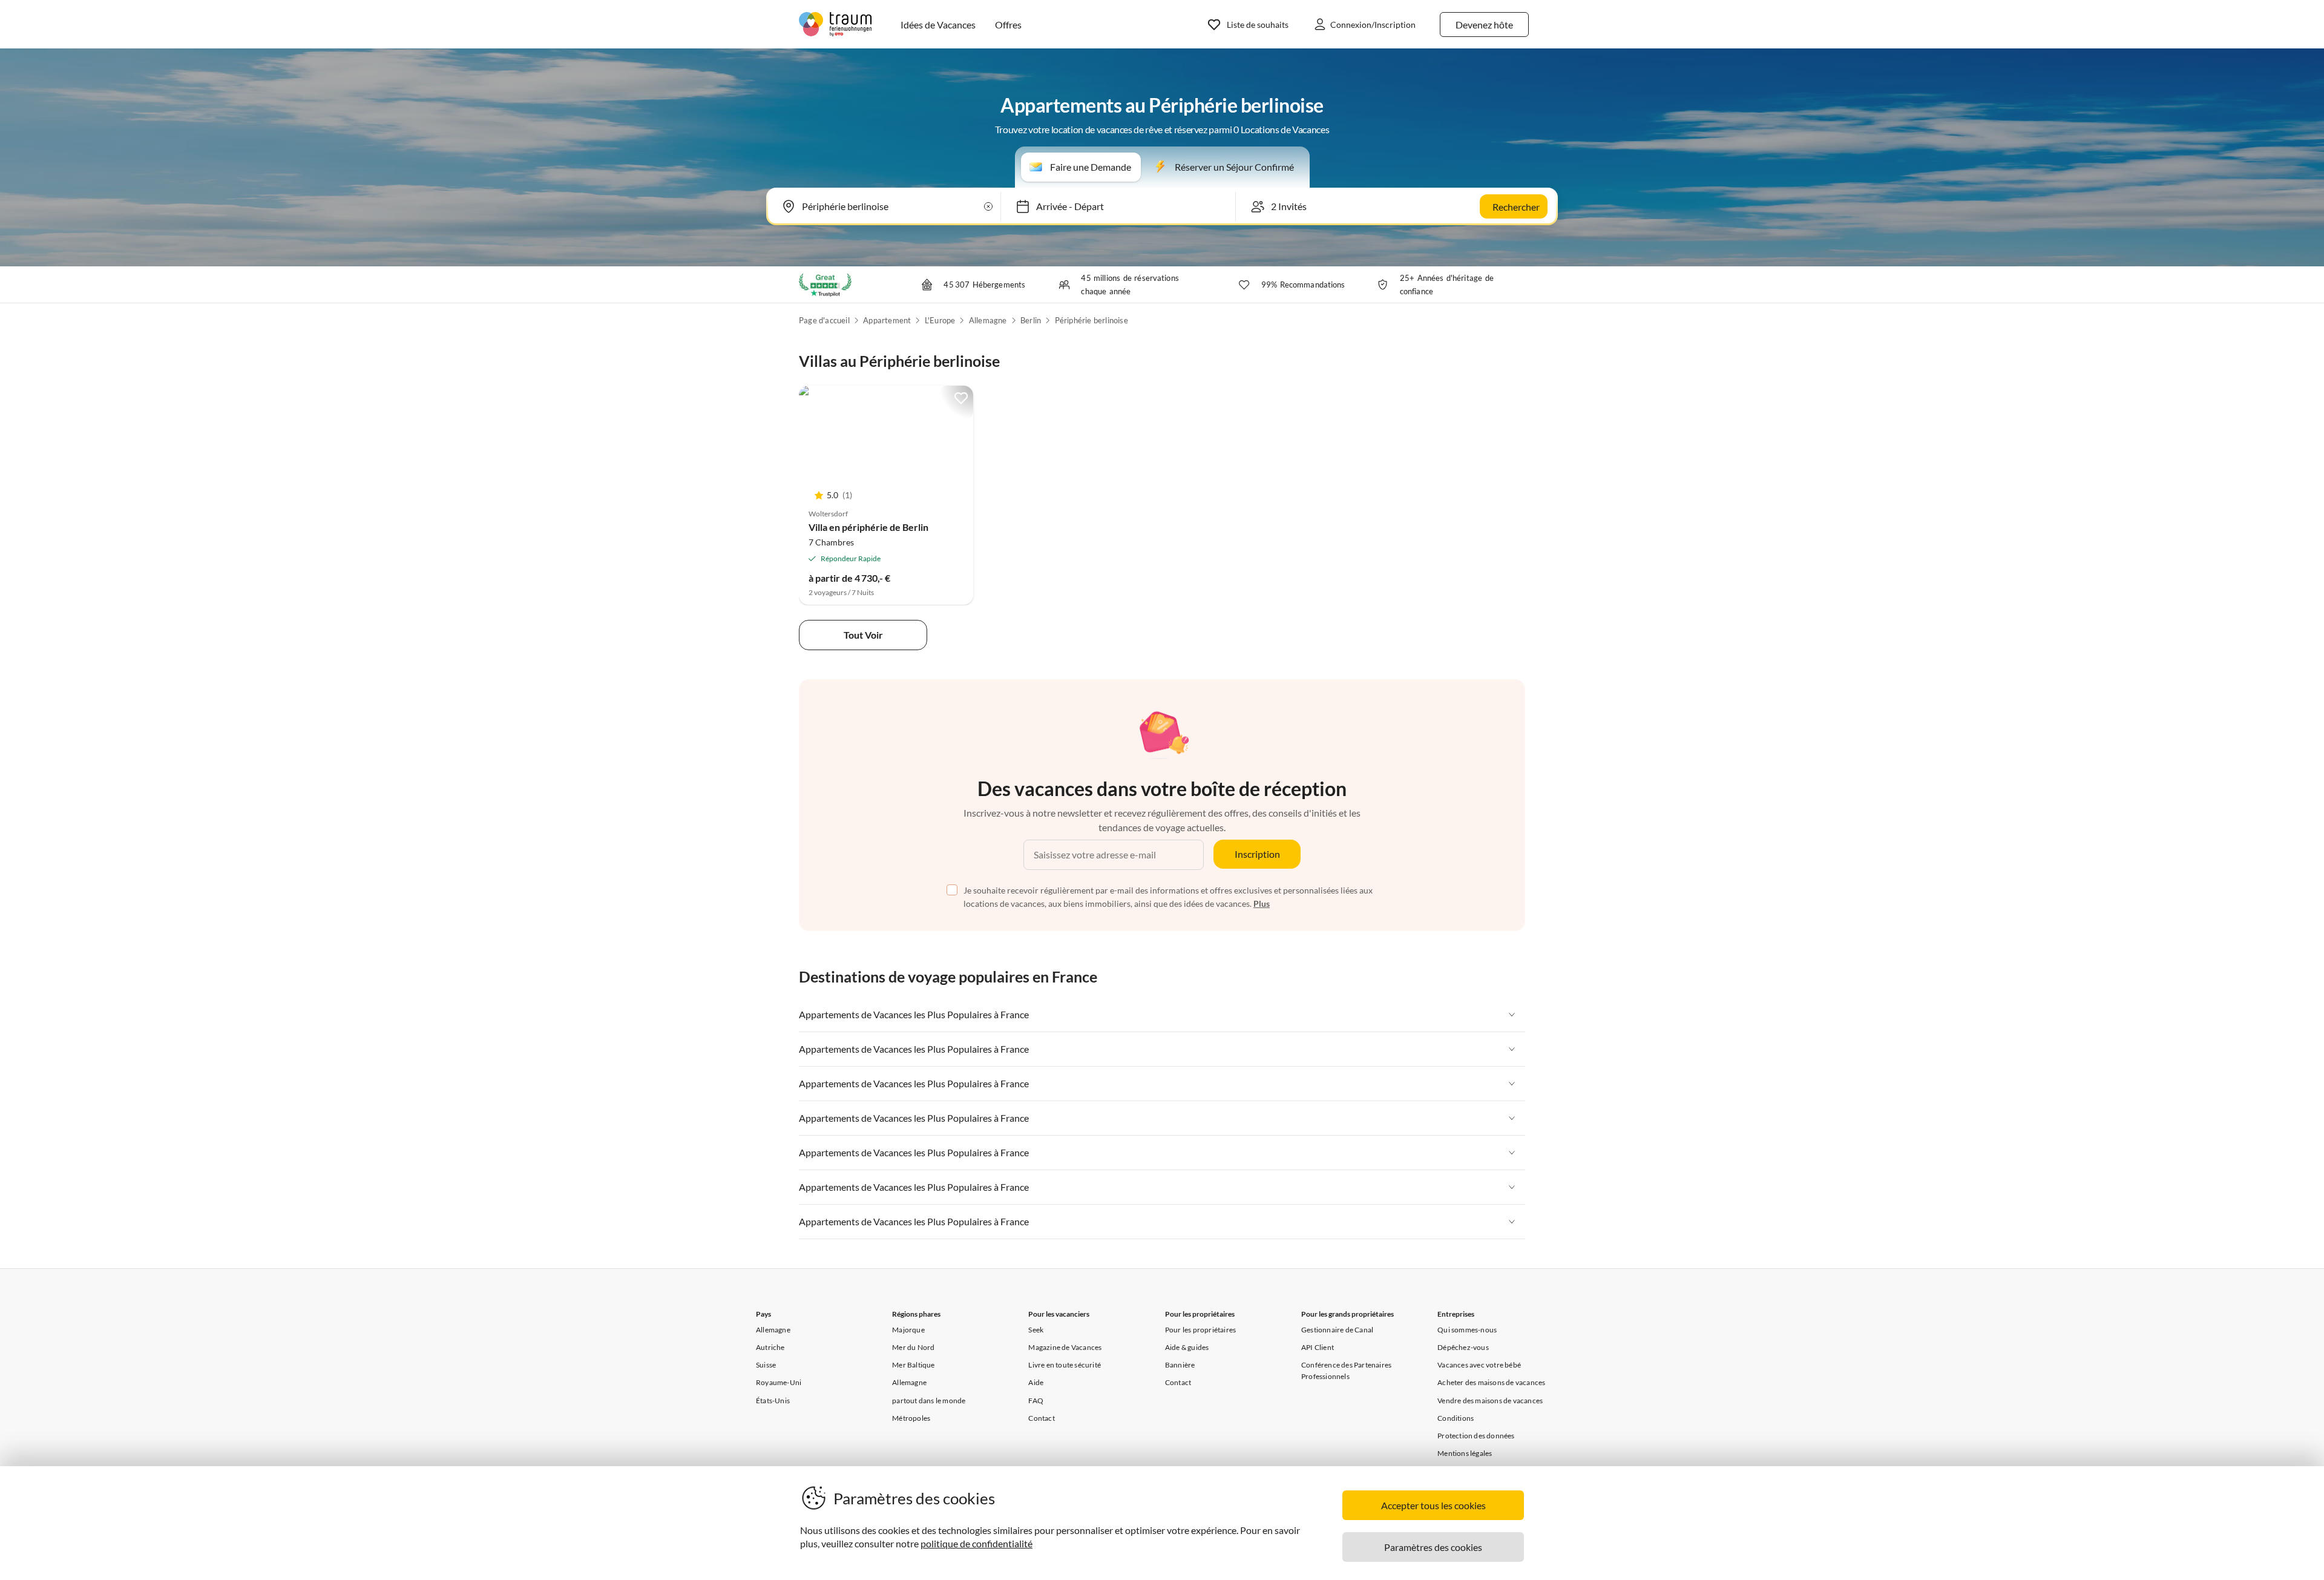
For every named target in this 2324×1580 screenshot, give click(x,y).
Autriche (770, 1347)
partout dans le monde (929, 1401)
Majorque (908, 1330)
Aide (1036, 1382)
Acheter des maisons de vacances (1491, 1382)
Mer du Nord (913, 1347)
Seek (1036, 1330)
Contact (1041, 1418)
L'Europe (940, 320)
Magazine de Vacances (1065, 1347)
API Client (1318, 1347)
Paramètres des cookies (1433, 1547)
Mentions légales (1465, 1453)
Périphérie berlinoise (1091, 320)
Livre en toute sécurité (1065, 1365)
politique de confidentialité (977, 1543)
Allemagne (988, 320)
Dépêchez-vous (1463, 1347)
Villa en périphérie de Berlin (868, 527)
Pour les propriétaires (1200, 1330)
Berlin (1031, 320)
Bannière (1180, 1365)
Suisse (766, 1365)
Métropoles (911, 1418)
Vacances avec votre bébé (1479, 1365)
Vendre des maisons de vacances (1490, 1401)
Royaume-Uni (779, 1382)
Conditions (1456, 1418)
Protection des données (1476, 1436)
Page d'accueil (824, 320)
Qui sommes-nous (1467, 1330)
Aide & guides (1187, 1347)
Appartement (887, 320)
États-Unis (773, 1401)
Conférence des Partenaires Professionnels (1346, 1371)
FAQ (1036, 1401)
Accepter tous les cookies (1433, 1505)
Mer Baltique (913, 1365)
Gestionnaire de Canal (1337, 1330)
